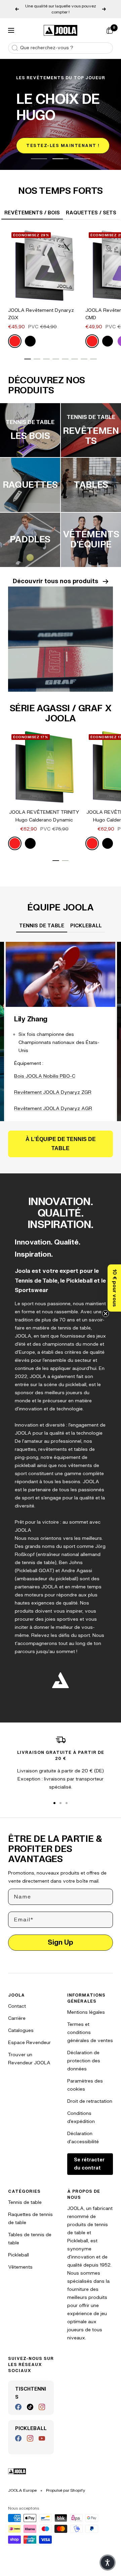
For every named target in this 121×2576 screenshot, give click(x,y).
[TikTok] (30, 2401)
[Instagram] (42, 2401)
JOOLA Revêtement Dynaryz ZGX (41, 308)
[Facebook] (18, 2401)
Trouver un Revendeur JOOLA (29, 2053)
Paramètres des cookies (85, 2079)
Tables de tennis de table (30, 2233)
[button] (114, 1288)
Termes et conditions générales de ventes (90, 2026)
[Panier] (110, 24)
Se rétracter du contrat (89, 2158)
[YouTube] (42, 2432)
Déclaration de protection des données (84, 2055)
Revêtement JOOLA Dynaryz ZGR (53, 1086)
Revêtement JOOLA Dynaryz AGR (53, 1102)
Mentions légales (86, 2006)
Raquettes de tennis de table (30, 2212)
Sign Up (61, 1936)
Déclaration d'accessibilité (83, 2132)
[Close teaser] (106, 1314)
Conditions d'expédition (81, 2111)
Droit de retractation (90, 2095)
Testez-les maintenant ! (63, 140)
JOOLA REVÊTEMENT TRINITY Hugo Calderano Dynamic (44, 810)
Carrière (17, 2012)
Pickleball (18, 2249)
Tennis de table (25, 2196)
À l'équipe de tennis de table (61, 1138)
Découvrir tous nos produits (55, 575)
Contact (17, 2000)
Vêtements (20, 2261)
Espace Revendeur (29, 2036)
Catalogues (21, 2024)
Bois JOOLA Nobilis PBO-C (45, 1070)
